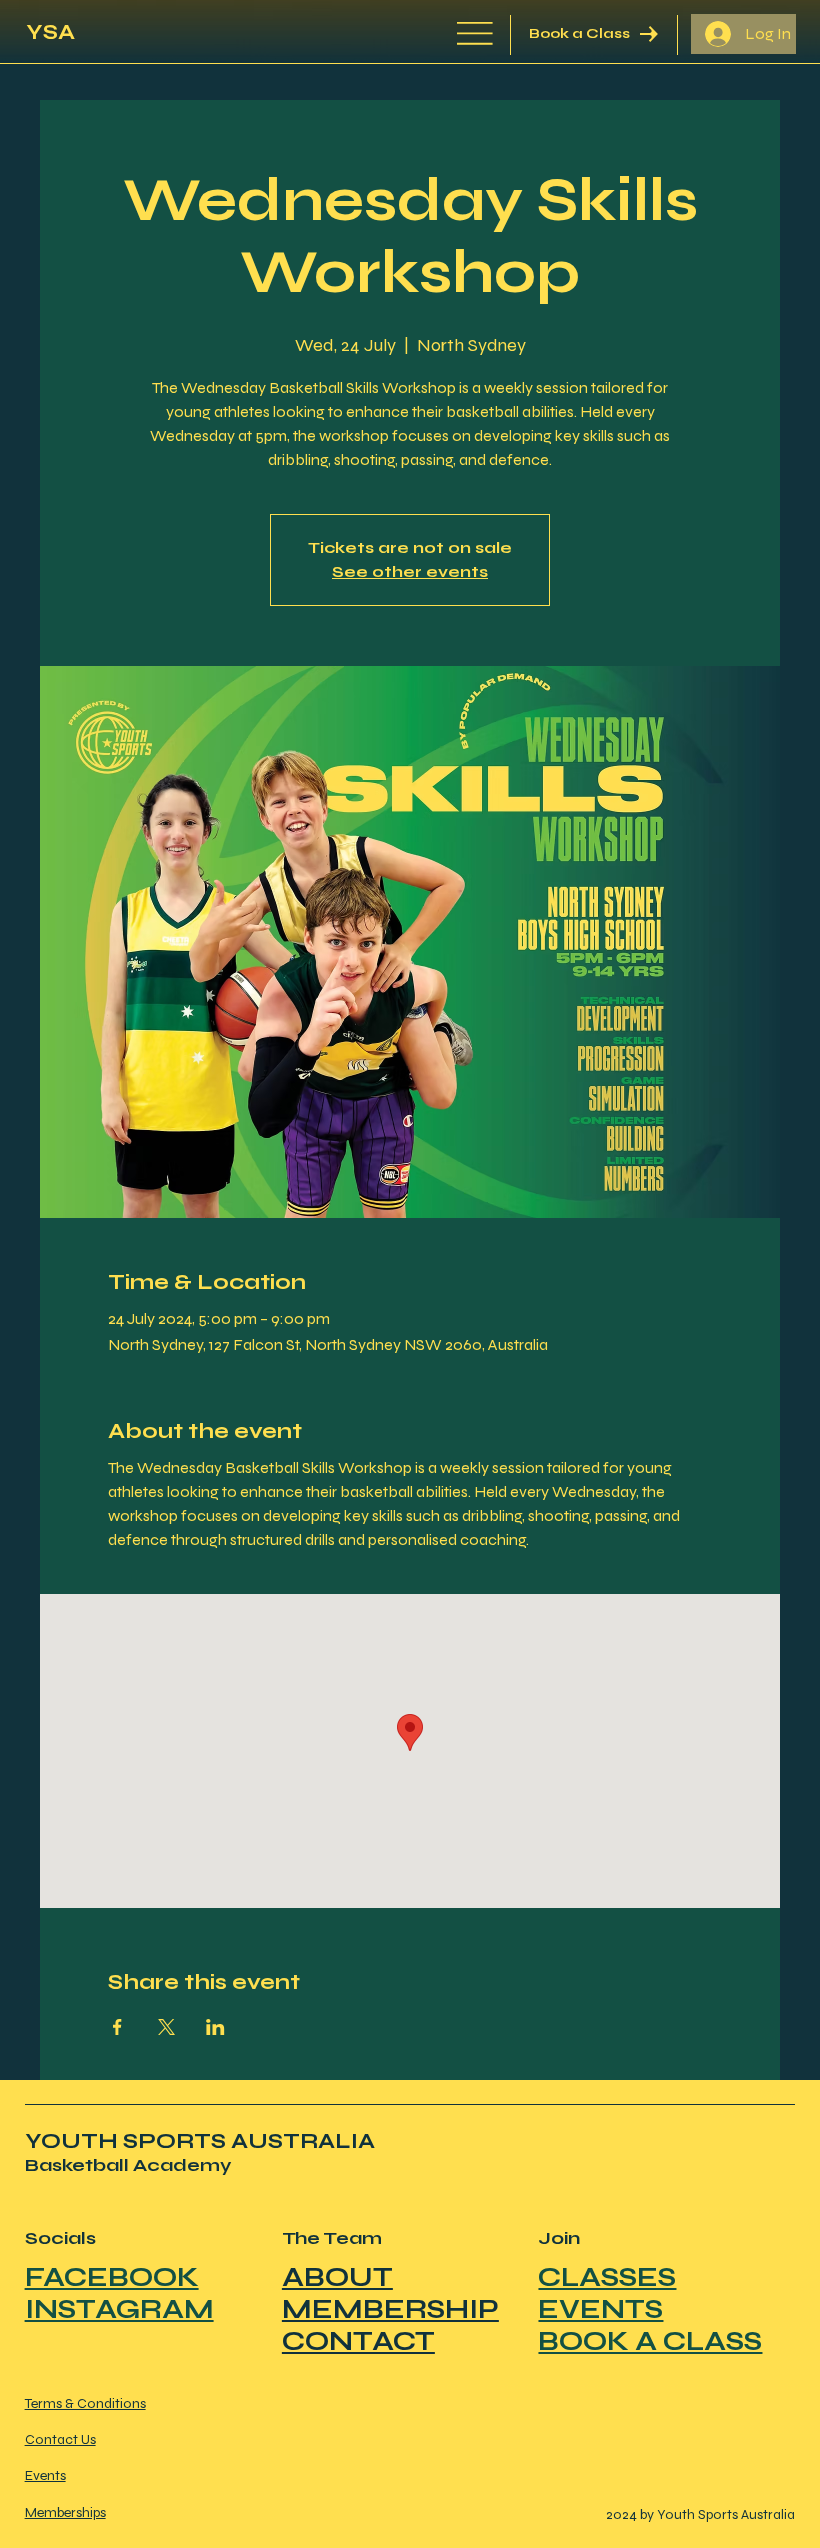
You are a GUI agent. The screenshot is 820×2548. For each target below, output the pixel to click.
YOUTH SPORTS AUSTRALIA (200, 2141)
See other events (410, 571)
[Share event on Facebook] (117, 2027)
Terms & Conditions (85, 2403)
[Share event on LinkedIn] (215, 2027)
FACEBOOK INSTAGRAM (119, 2293)
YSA (50, 32)
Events (45, 2475)
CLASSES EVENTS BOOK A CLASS (650, 2309)
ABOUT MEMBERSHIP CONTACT (390, 2309)
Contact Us (60, 2439)
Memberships (65, 2512)
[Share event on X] (166, 2027)
